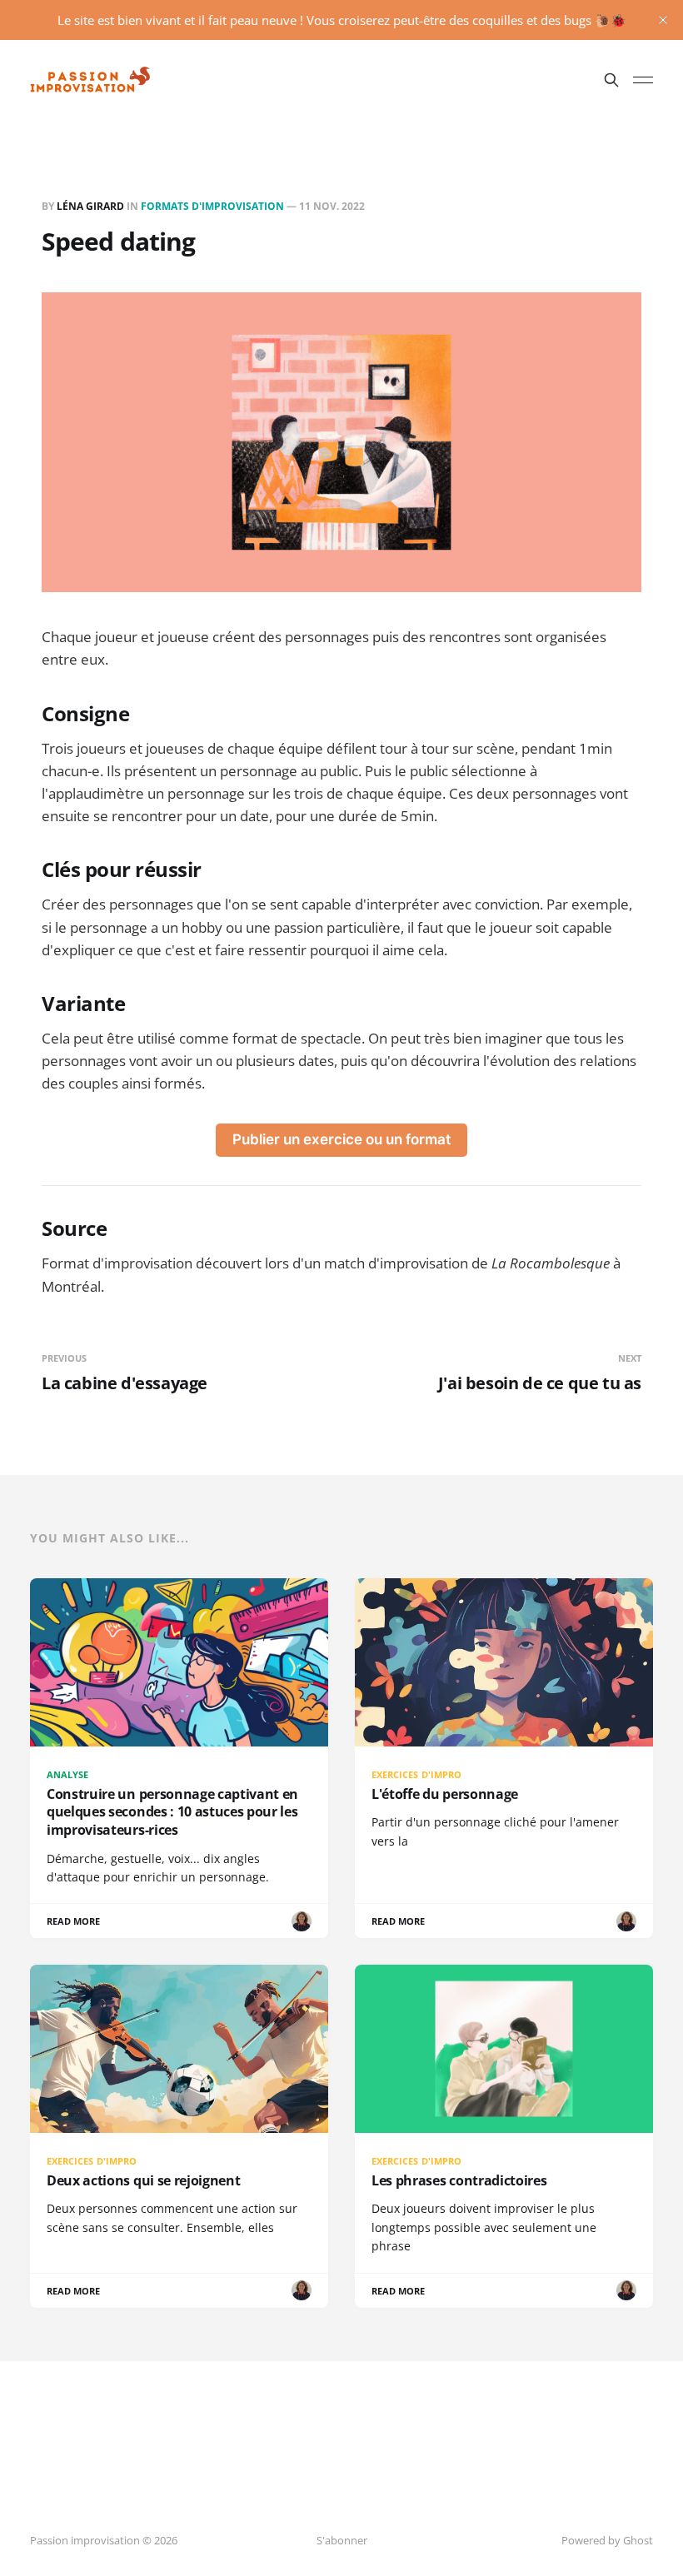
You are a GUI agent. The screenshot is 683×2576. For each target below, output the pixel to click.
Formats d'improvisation (212, 206)
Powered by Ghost (607, 2540)
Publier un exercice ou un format (341, 1139)
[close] (663, 20)
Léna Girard (90, 206)
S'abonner (342, 2540)
